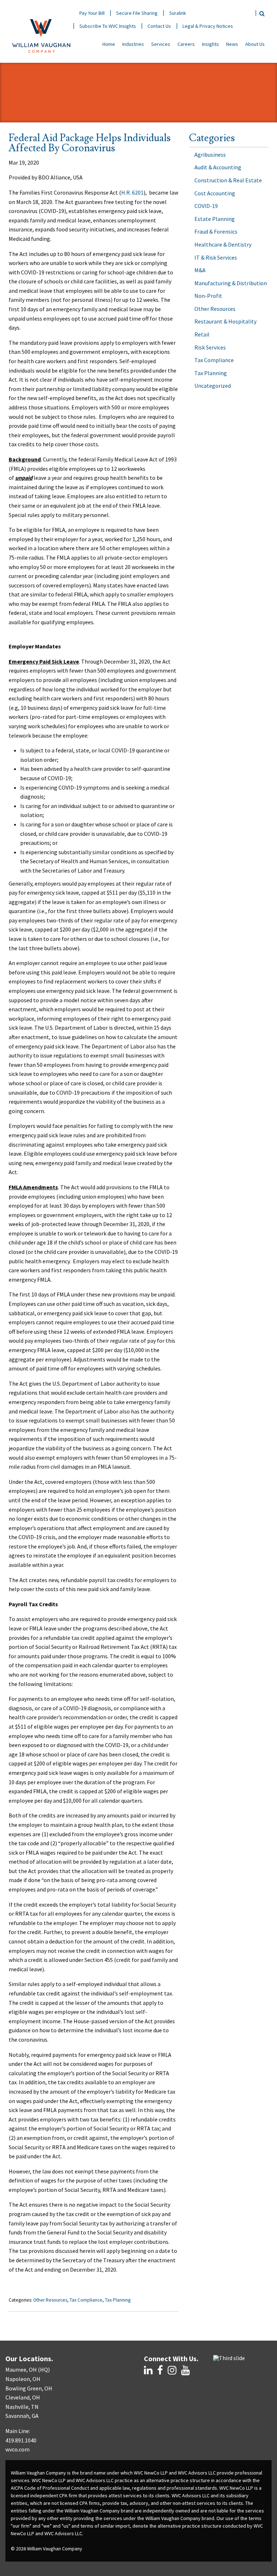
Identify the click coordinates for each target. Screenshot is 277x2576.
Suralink (178, 13)
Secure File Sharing (137, 13)
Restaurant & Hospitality (225, 321)
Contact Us (159, 26)
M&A (200, 270)
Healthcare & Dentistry (223, 244)
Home (109, 44)
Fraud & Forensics (216, 231)
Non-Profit (208, 296)
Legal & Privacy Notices (208, 26)
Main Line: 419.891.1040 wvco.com (21, 2440)
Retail (202, 334)
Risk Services (210, 347)
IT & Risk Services (216, 257)
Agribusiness (210, 155)
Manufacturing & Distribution (231, 283)
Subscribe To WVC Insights (108, 26)
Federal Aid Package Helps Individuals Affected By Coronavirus (90, 143)
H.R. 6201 (132, 192)
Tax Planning (118, 2300)
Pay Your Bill (92, 13)
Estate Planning (215, 219)
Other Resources (50, 2300)
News (232, 44)
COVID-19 (206, 206)
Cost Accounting (215, 193)
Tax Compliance (86, 2300)
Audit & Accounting (218, 167)
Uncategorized (213, 386)
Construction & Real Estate (228, 180)
